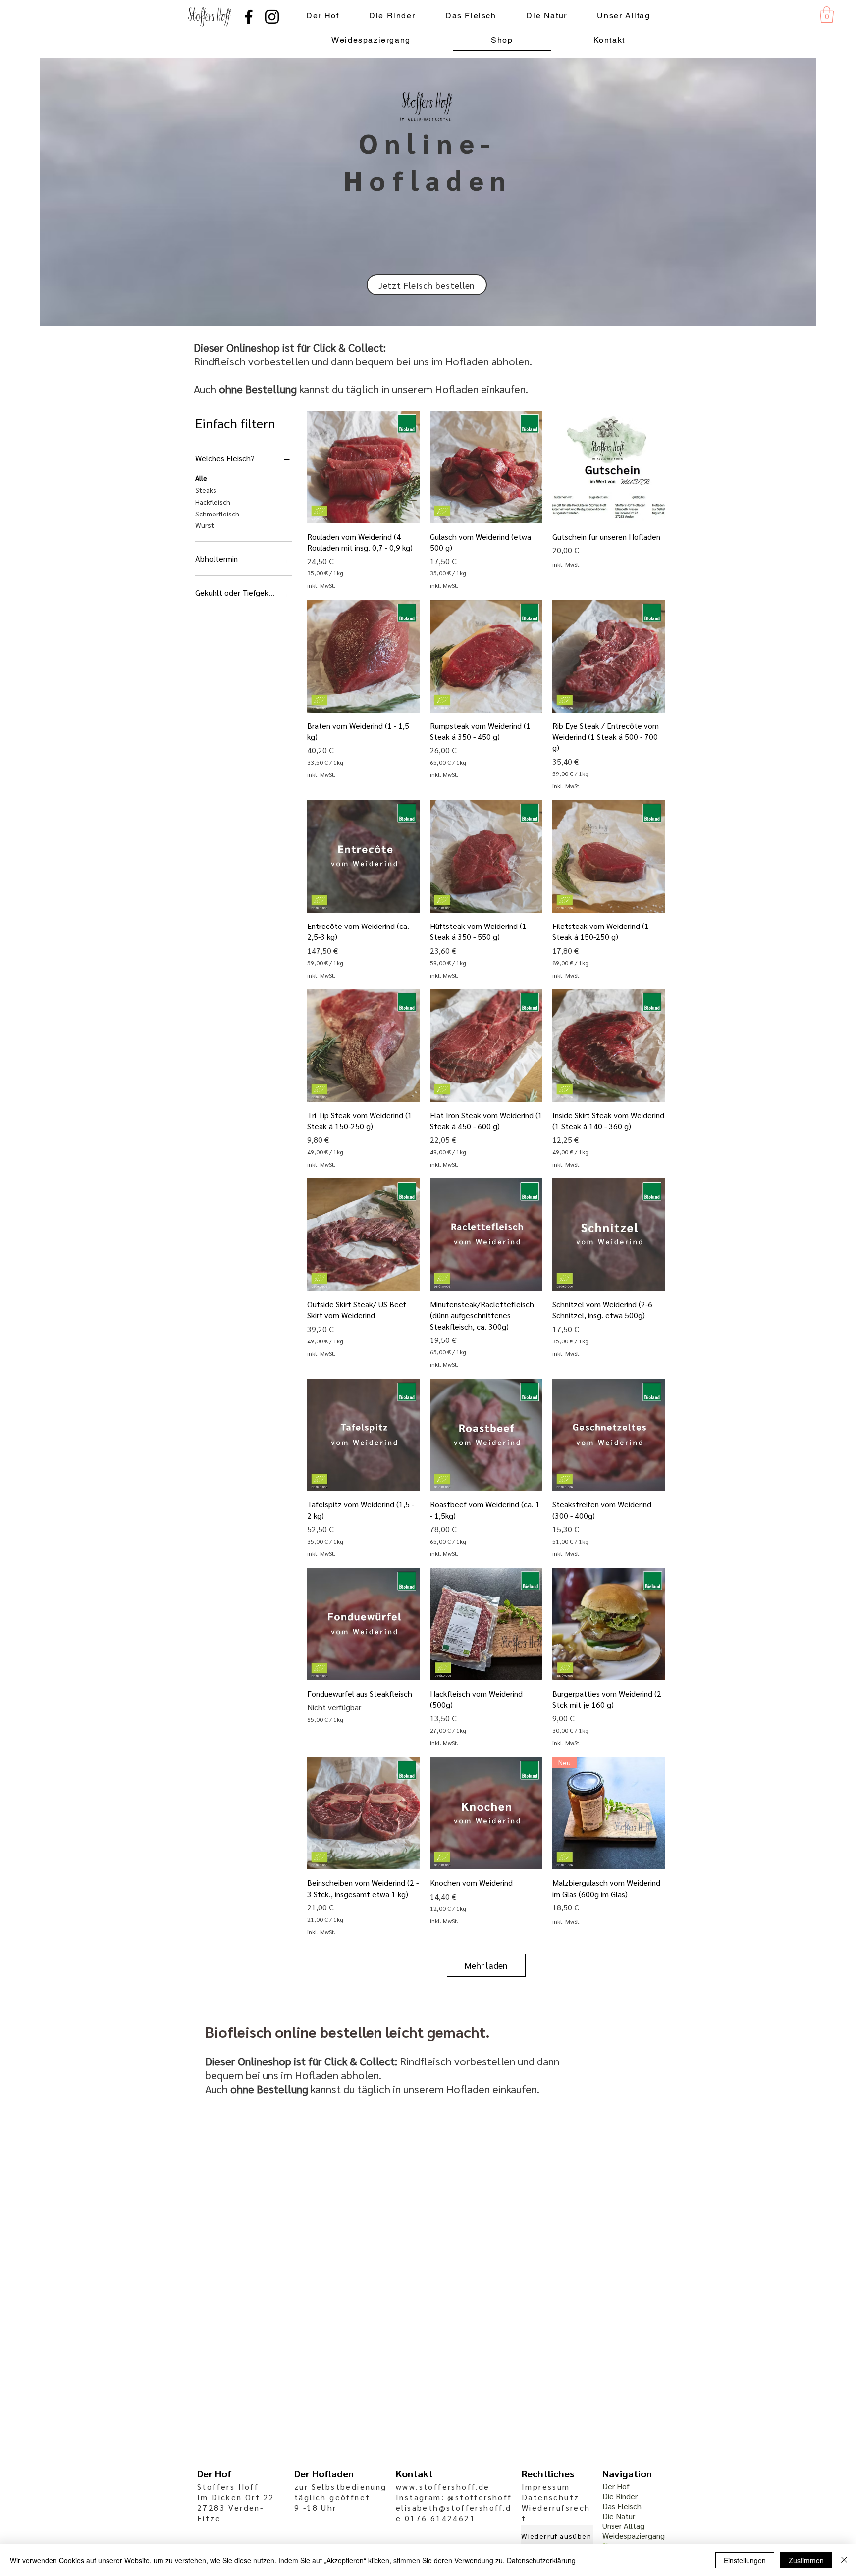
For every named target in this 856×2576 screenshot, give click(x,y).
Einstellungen (745, 2560)
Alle (201, 478)
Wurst (205, 525)
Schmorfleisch (217, 514)
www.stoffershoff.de (443, 2487)
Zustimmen (806, 2560)
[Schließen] (844, 2560)
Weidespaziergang (634, 2536)
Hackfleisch (213, 502)
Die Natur (619, 2516)
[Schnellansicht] (364, 467)
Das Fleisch (622, 2506)
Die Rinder (620, 2496)
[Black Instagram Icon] (272, 17)
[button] (827, 15)
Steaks (206, 490)
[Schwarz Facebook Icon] (249, 17)
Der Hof (616, 2486)
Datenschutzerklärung (541, 2560)
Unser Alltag (623, 2526)
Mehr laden (486, 1965)
